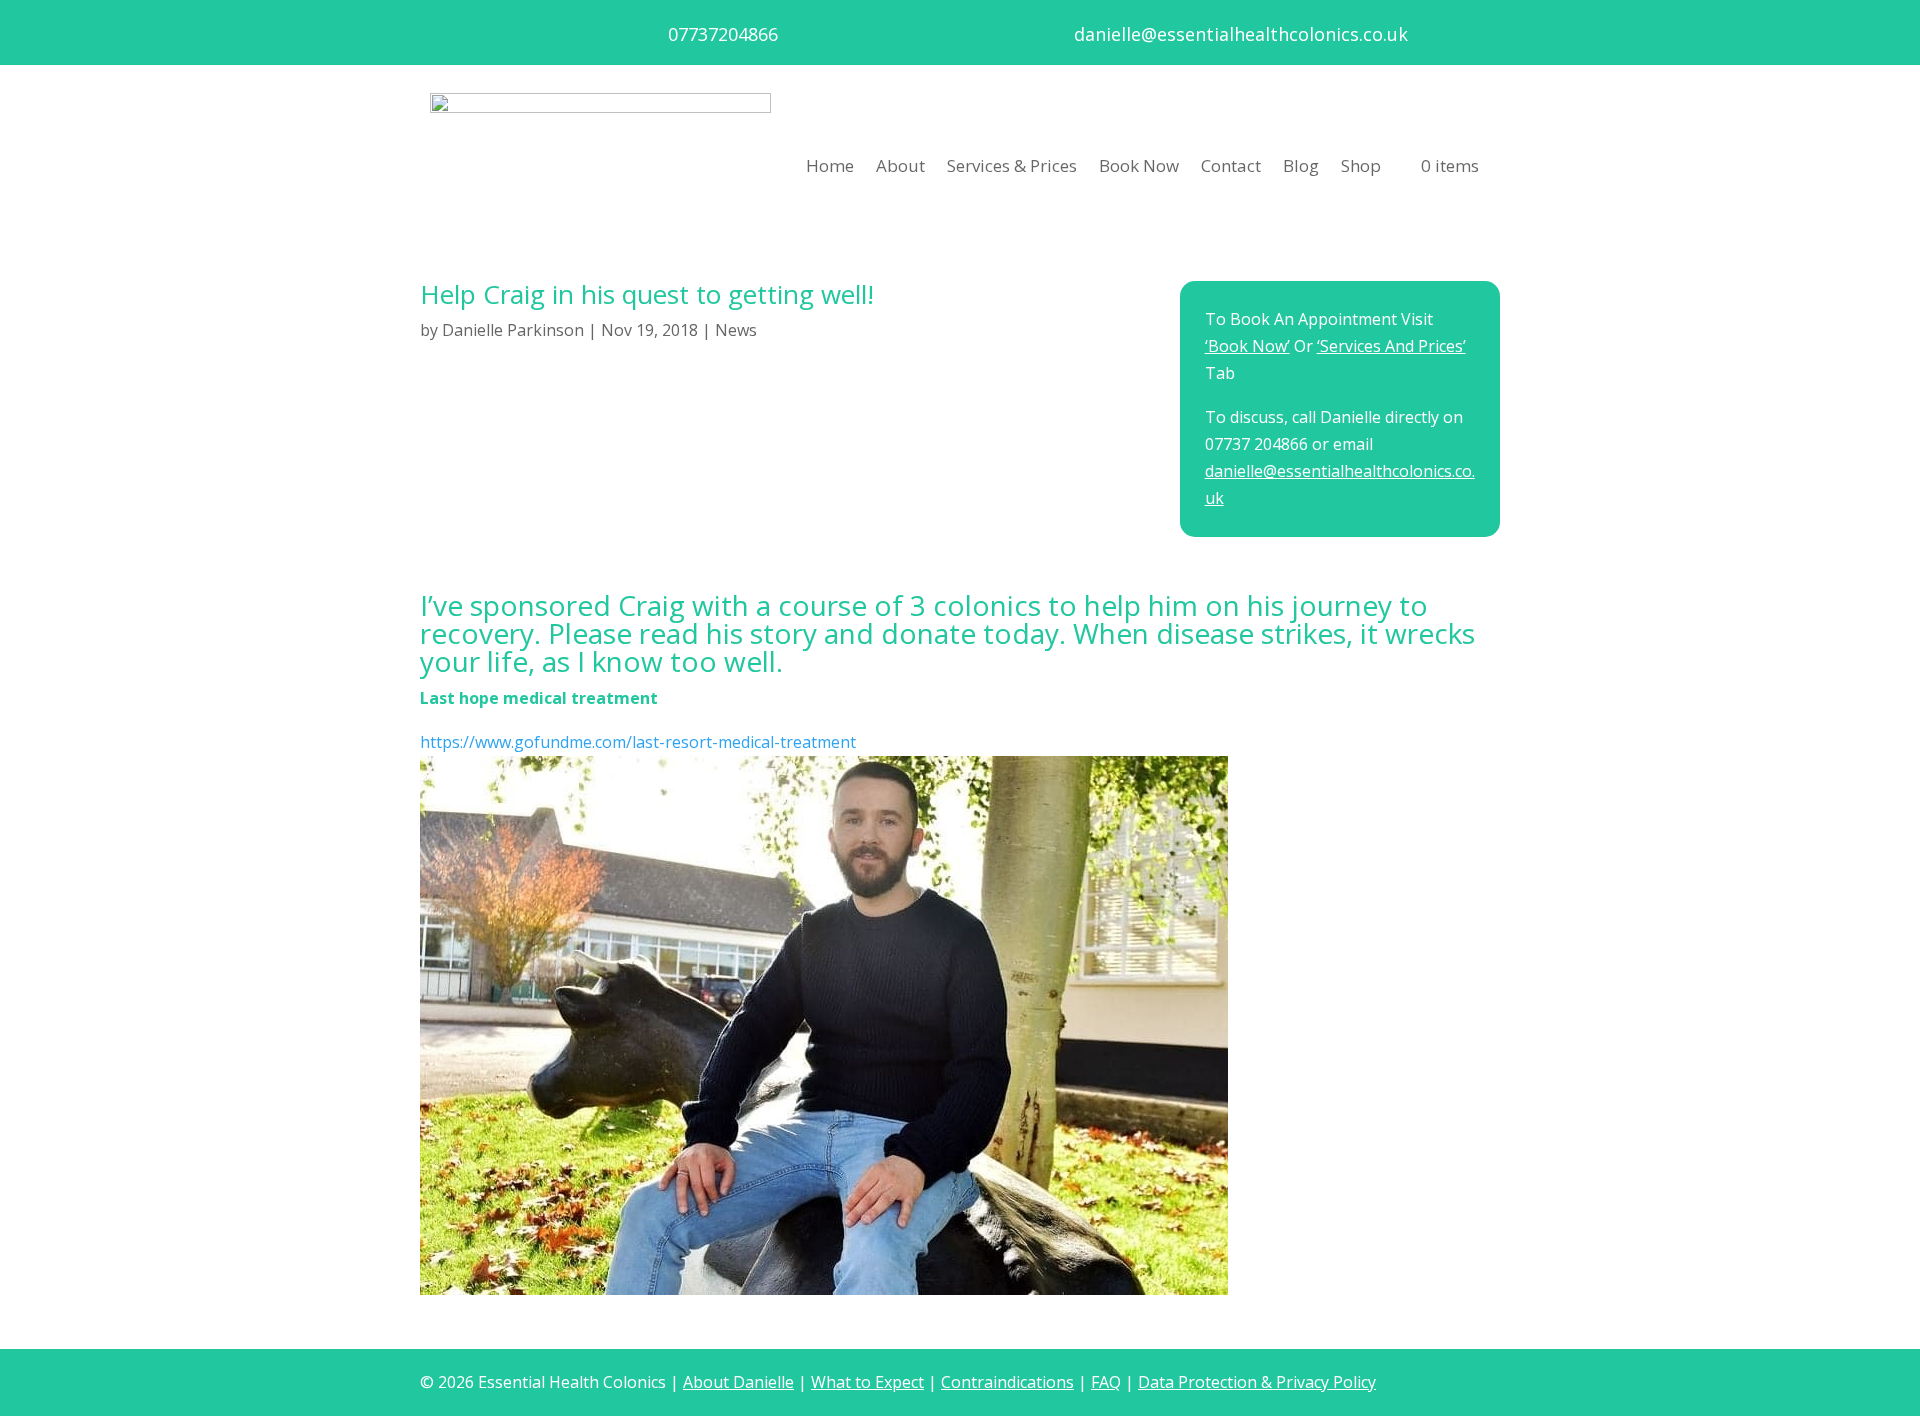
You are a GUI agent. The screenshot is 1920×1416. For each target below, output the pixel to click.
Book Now (1139, 165)
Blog (1301, 165)
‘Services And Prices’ (1391, 346)
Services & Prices (1012, 165)
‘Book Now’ (1247, 346)
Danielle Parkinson (513, 330)
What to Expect (867, 1382)
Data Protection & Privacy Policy (1257, 1382)
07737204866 (723, 34)
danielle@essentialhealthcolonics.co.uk (1241, 34)
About (900, 165)
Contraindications (1007, 1382)
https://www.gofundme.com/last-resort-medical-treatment (638, 742)
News (736, 330)
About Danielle (738, 1382)
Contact (1231, 165)
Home (830, 165)
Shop (1361, 165)
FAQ (1106, 1382)
